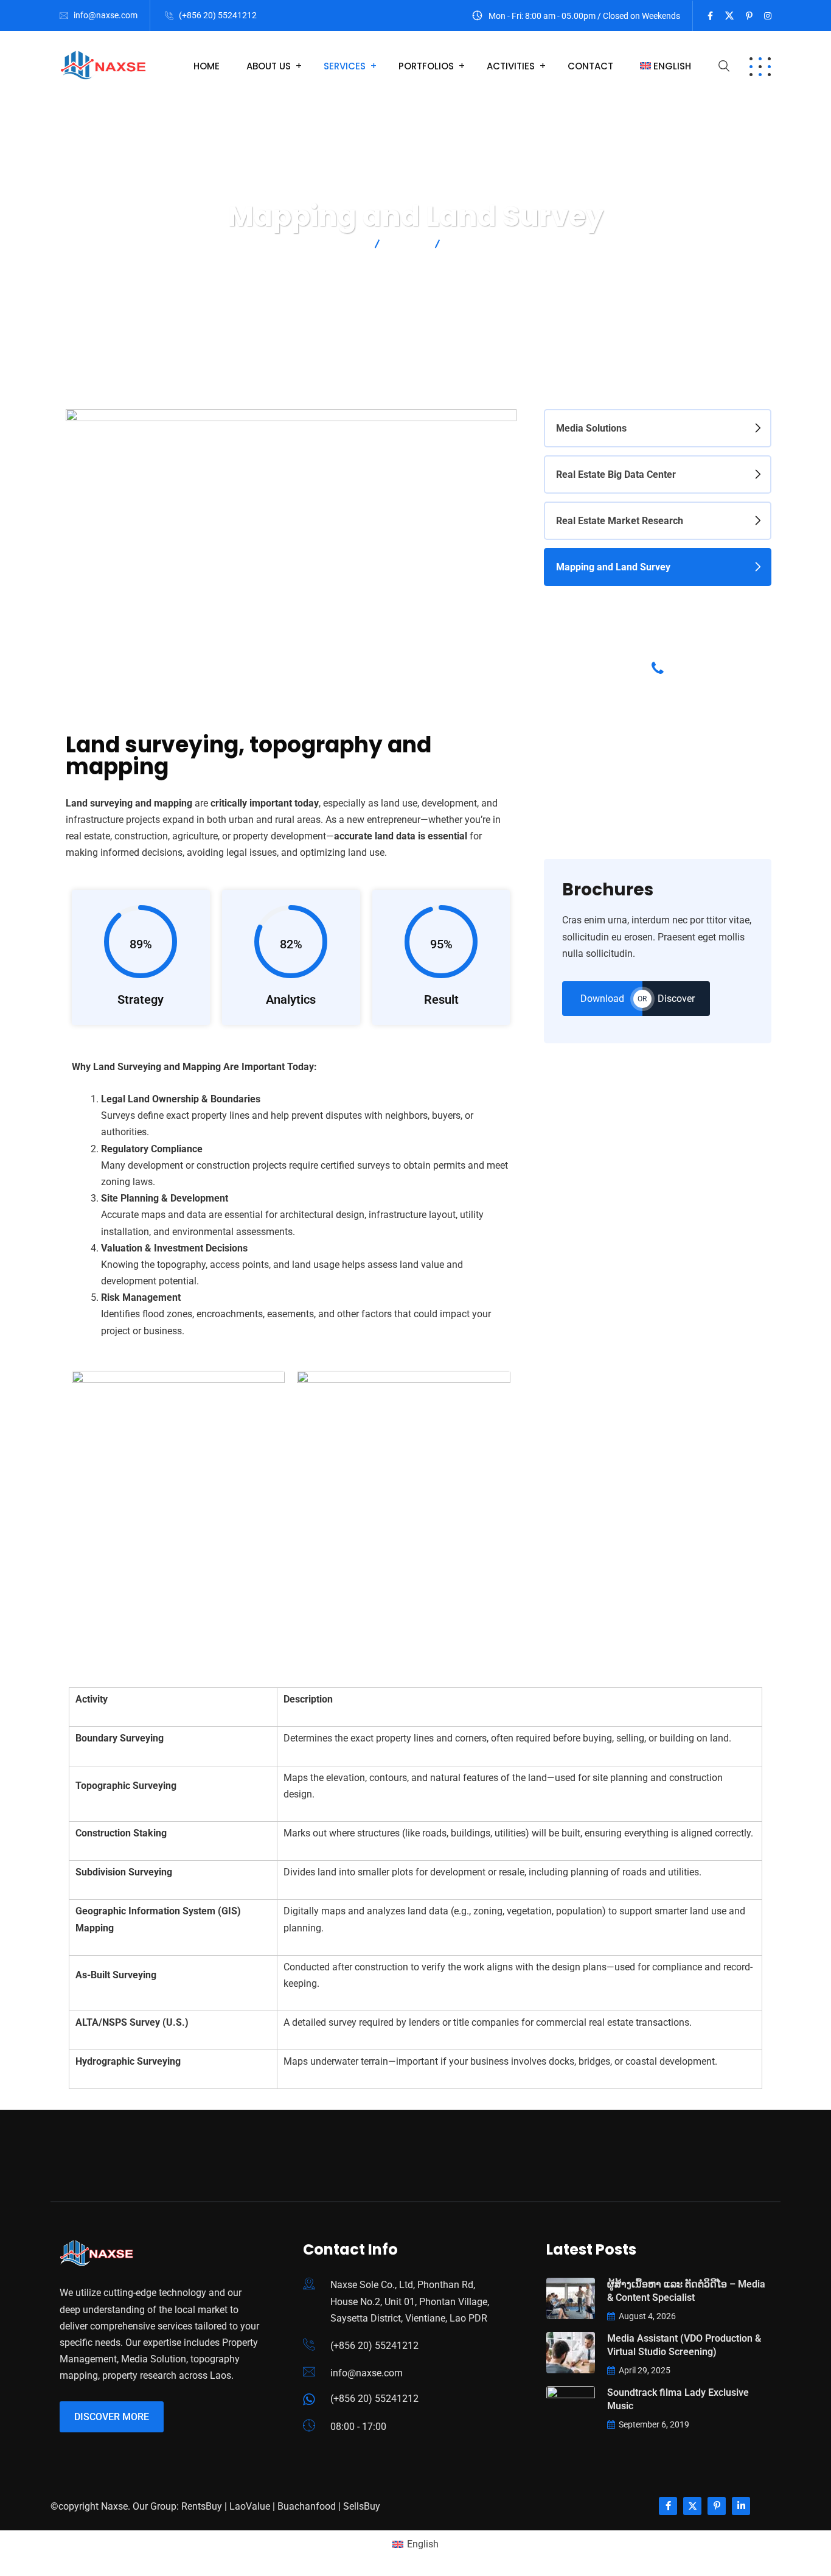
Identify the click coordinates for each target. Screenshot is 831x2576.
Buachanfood (307, 2506)
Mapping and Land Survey (613, 567)
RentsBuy (202, 2506)
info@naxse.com (106, 15)
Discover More (112, 2417)
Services (345, 66)
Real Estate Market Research (620, 521)
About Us (269, 66)
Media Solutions (591, 428)
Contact (590, 66)
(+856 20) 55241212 (218, 15)
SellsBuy (362, 2506)
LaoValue (250, 2506)
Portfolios (426, 66)
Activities (511, 66)
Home (207, 66)
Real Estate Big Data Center (616, 474)
